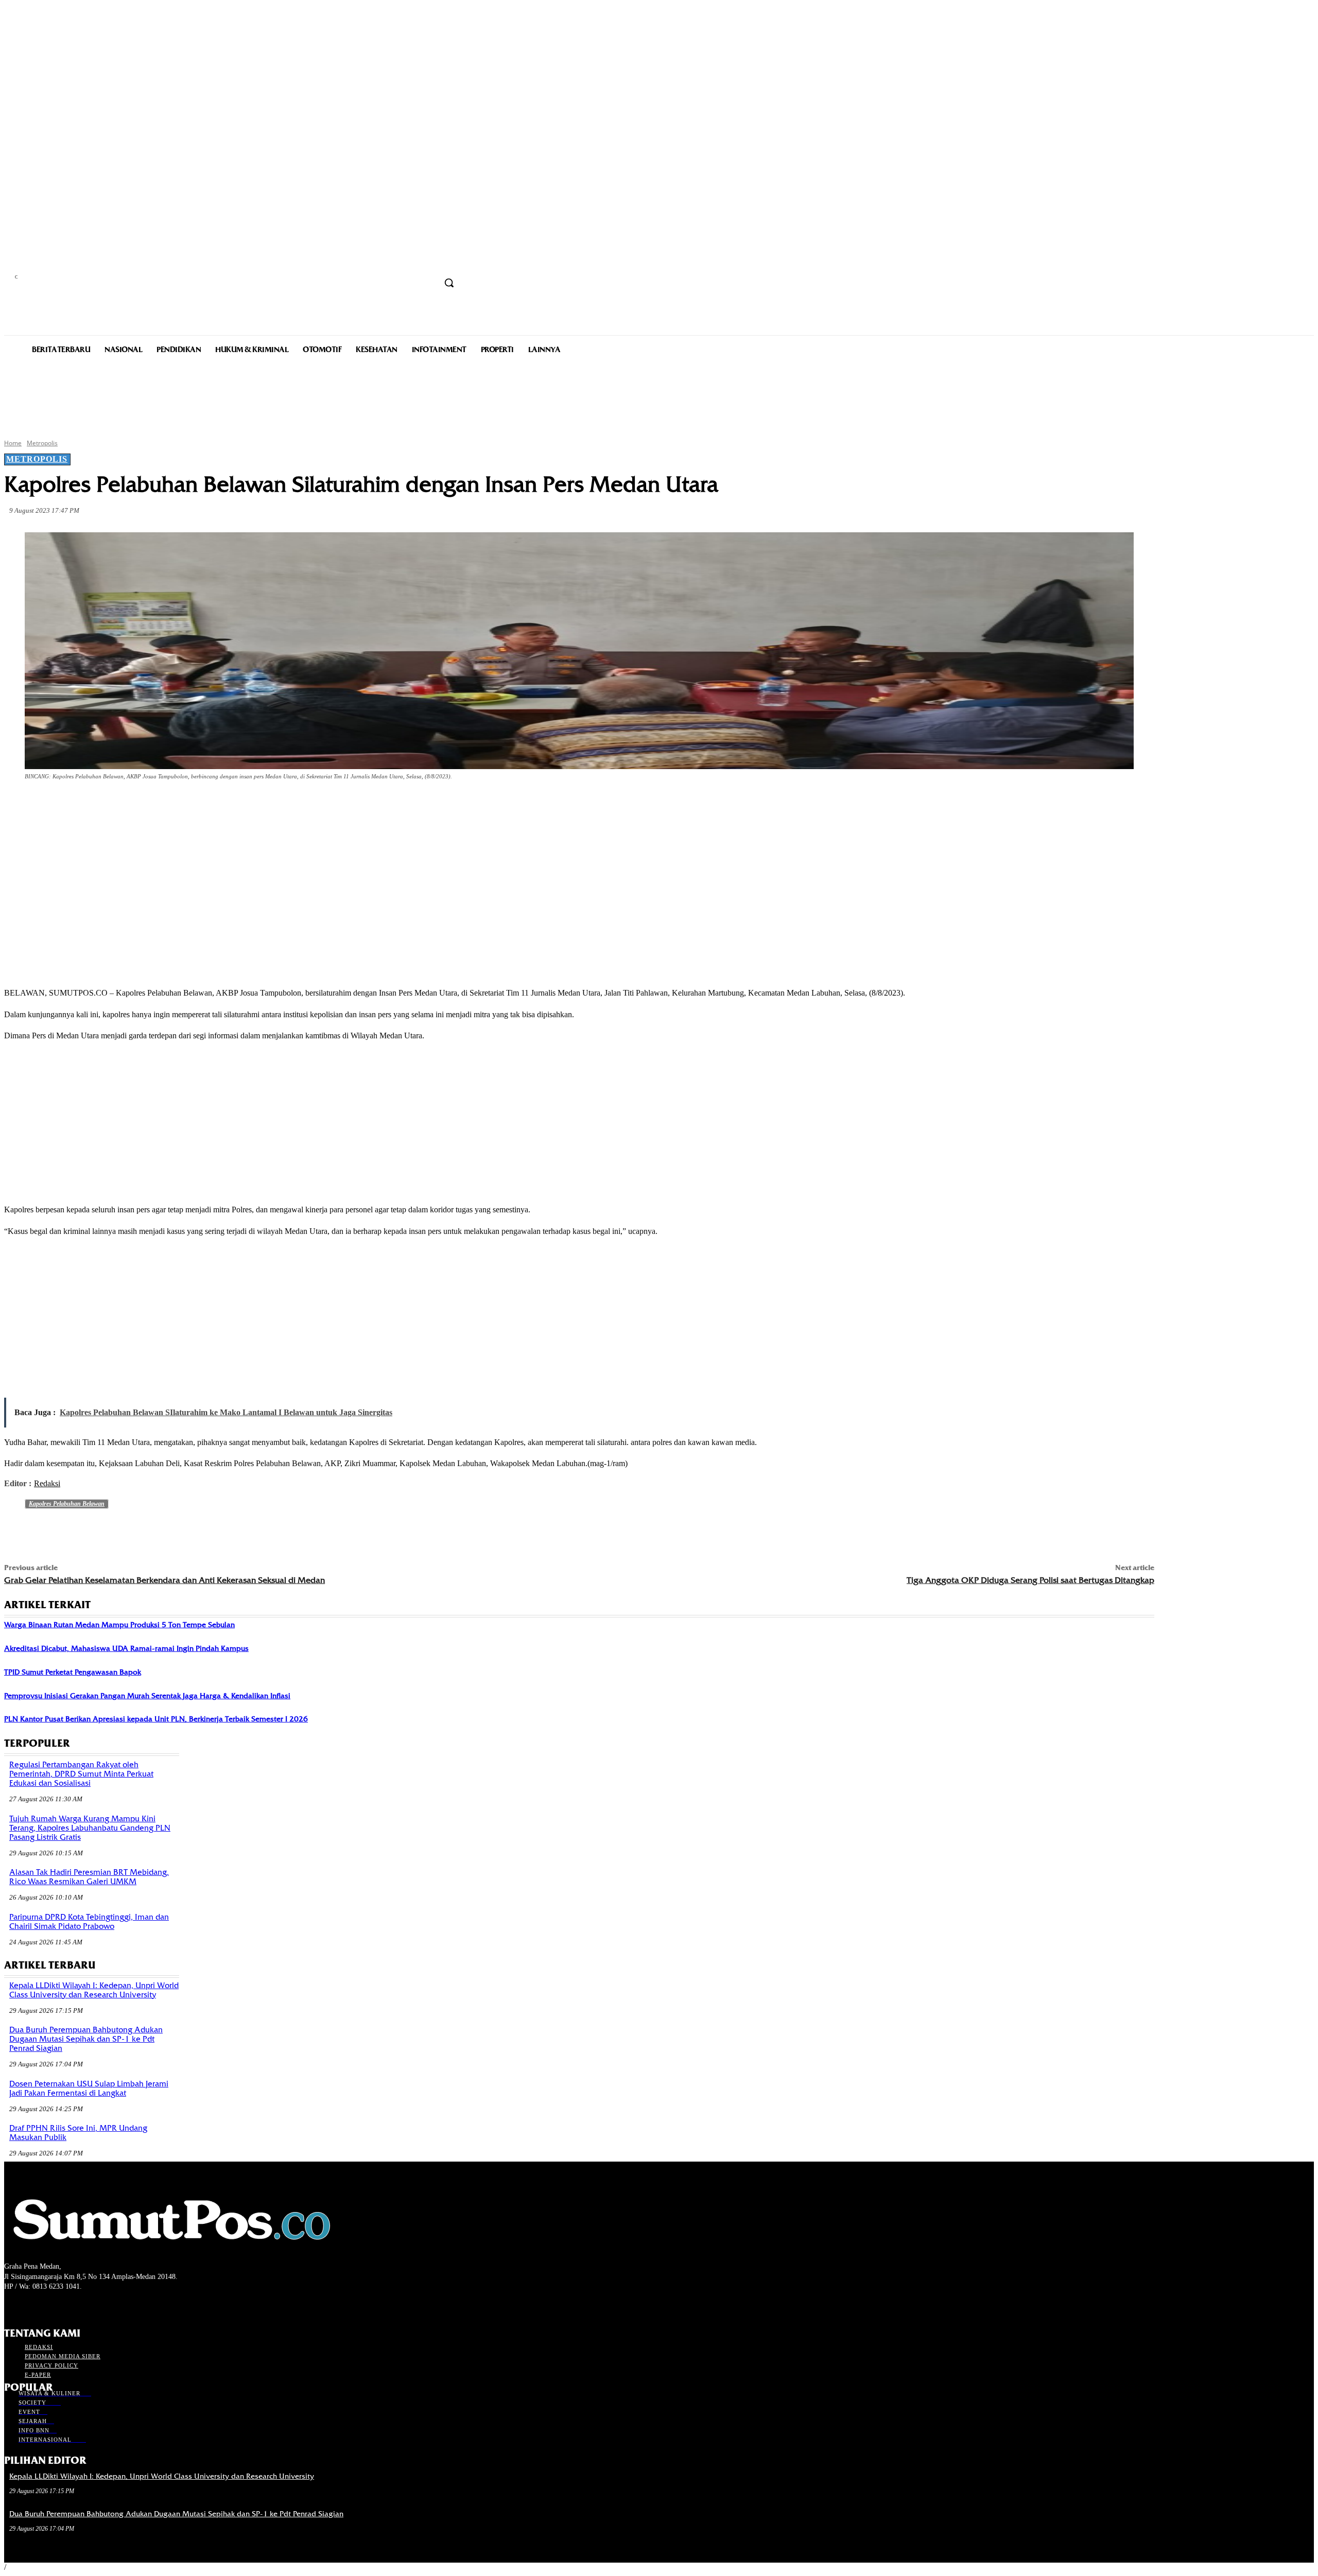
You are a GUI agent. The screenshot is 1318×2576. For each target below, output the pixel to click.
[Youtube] (65, 2306)
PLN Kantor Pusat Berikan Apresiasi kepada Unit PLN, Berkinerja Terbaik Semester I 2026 (156, 1719)
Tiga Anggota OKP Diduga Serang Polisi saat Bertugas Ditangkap (1030, 1580)
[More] (246, 805)
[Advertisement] (659, 395)
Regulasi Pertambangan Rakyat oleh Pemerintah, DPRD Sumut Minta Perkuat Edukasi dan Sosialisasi (81, 1774)
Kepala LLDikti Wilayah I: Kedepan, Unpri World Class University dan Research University (94, 1990)
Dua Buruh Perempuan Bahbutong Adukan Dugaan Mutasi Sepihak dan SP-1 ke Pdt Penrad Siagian (86, 2039)
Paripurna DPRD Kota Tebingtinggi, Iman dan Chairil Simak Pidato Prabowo (89, 1922)
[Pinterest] (171, 805)
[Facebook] (97, 805)
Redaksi (47, 1483)
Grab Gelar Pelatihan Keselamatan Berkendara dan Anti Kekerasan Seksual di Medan (164, 1580)
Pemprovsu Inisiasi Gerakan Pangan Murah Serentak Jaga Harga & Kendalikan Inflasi (147, 1696)
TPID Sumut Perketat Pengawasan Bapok (73, 1672)
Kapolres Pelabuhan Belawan (67, 1504)
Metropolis (42, 443)
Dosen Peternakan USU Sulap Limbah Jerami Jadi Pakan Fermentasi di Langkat (89, 2088)
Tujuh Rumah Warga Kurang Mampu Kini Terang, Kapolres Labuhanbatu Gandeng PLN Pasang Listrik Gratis (90, 1828)
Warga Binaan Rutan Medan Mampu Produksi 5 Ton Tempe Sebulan (119, 1625)
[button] (449, 283)
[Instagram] (29, 2306)
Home (13, 443)
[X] (134, 805)
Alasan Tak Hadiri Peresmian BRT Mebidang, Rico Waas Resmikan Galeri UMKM (89, 1877)
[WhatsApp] (208, 805)
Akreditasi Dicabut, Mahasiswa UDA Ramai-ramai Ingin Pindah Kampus (126, 1648)
